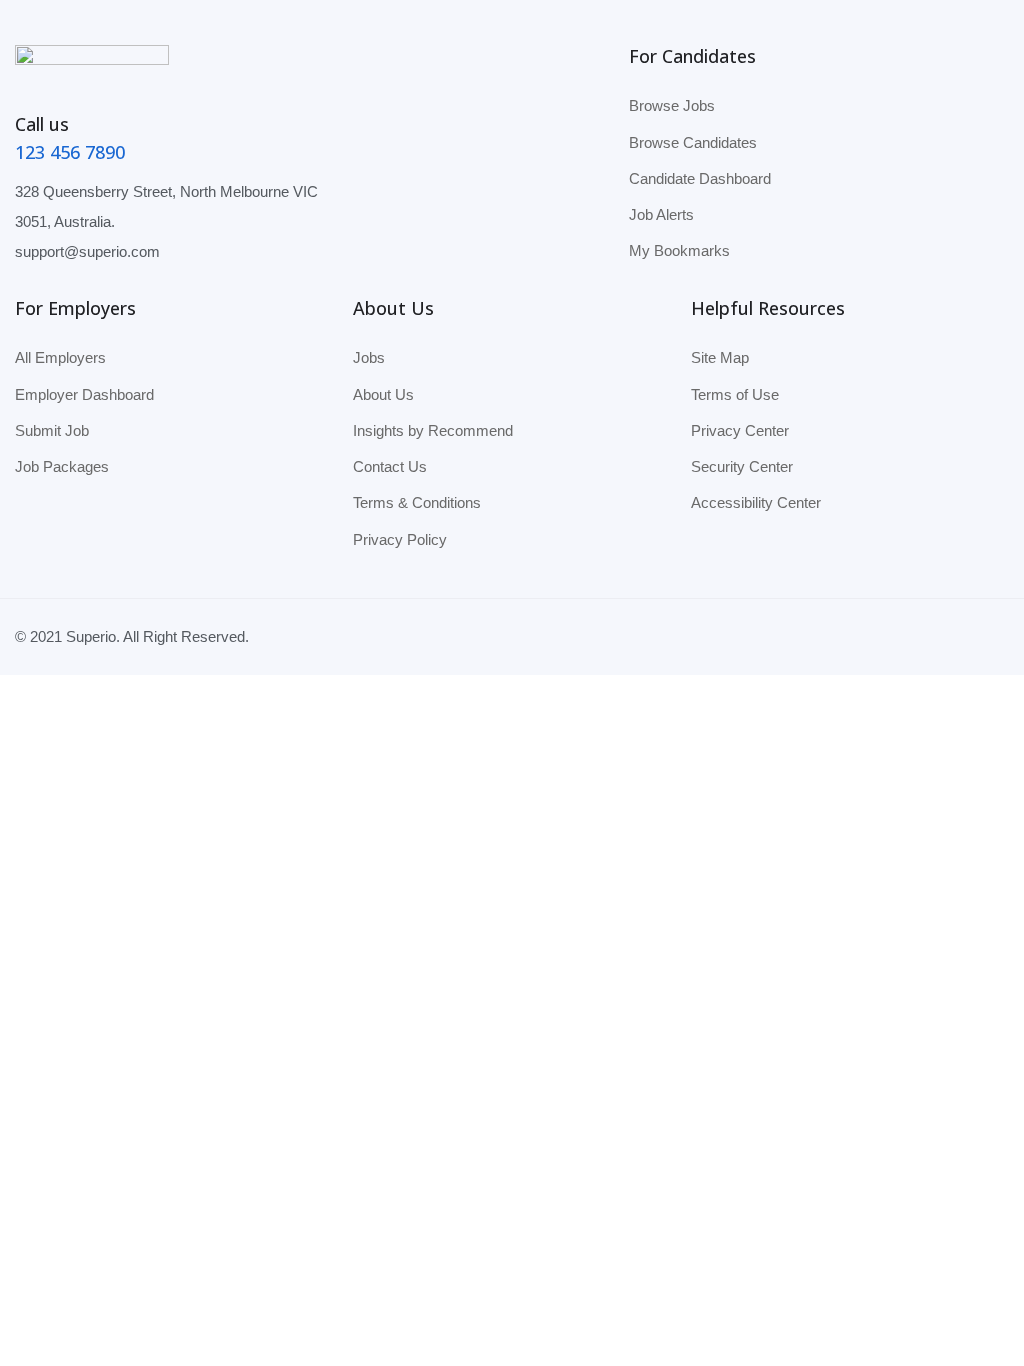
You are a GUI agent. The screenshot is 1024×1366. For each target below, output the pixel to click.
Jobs (369, 357)
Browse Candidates (693, 142)
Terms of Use (735, 394)
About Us (383, 394)
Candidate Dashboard (700, 178)
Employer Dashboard (84, 394)
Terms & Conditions (417, 502)
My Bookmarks (679, 250)
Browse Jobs (672, 105)
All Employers (60, 357)
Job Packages (62, 466)
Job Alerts (661, 214)
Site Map (720, 357)
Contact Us (390, 466)
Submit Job (52, 430)
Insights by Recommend (433, 430)
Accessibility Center (756, 502)
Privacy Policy (400, 539)
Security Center (742, 466)
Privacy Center (740, 430)
